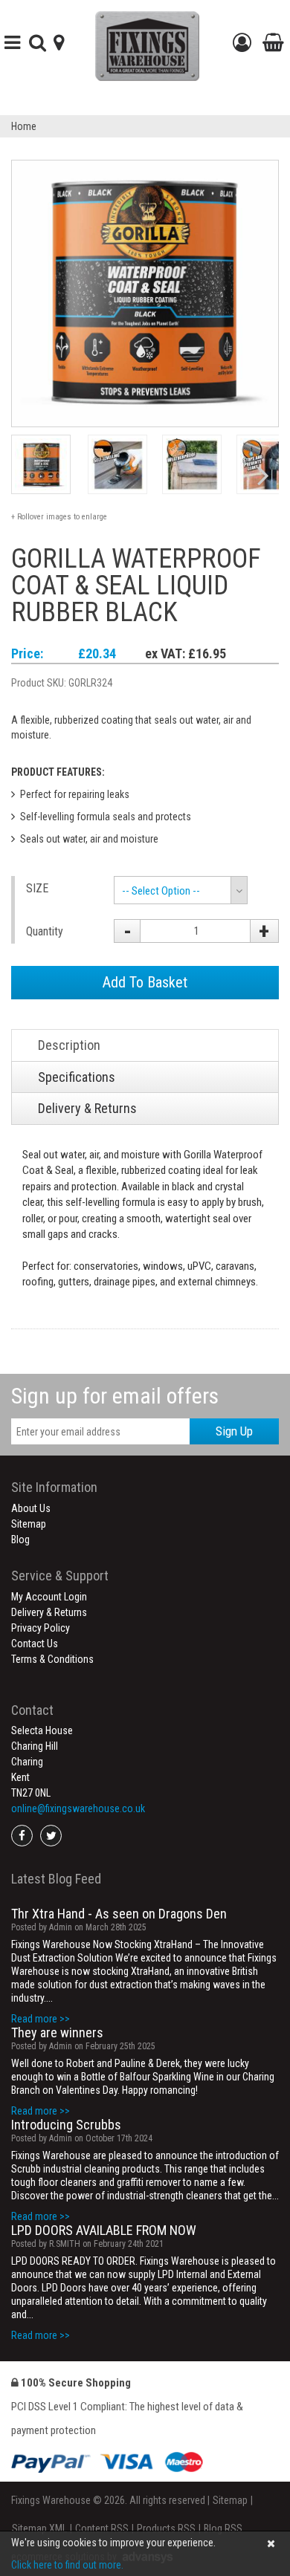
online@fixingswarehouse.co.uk (78, 1808)
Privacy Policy (41, 1628)
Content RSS (102, 2528)
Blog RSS (223, 2528)
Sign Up (234, 1431)
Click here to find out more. (67, 2565)
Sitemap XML (39, 2528)
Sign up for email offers (115, 1396)
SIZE (37, 888)
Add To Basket (145, 982)
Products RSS (166, 2528)
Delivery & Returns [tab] (87, 1108)
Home (24, 126)
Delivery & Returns (49, 1612)
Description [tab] (69, 1045)
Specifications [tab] (77, 1077)
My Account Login (49, 1597)
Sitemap (29, 1524)
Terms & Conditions (52, 1659)
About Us (31, 1508)
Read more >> (41, 2019)
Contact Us (35, 1644)
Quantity (45, 931)
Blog (20, 1540)
